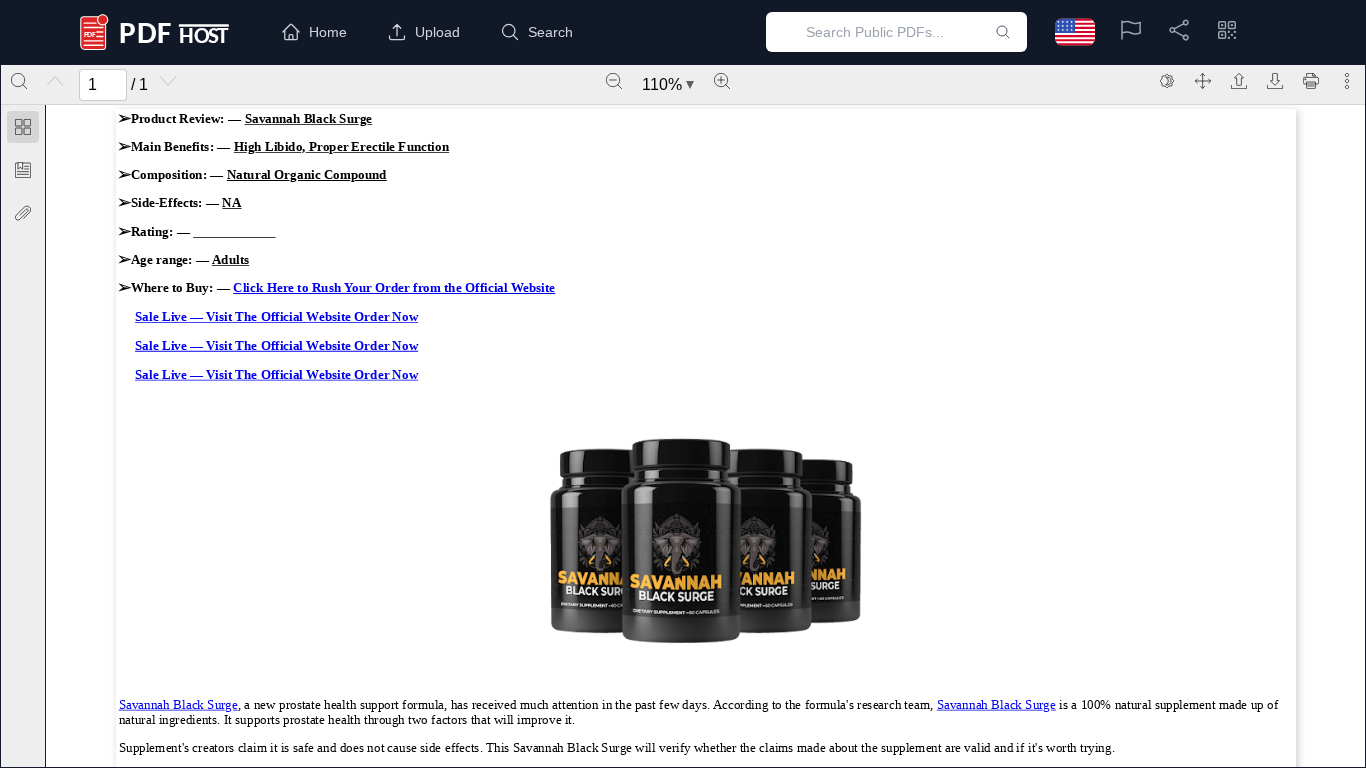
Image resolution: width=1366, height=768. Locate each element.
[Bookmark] (23, 170)
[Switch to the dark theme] (1167, 81)
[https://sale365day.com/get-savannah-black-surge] (394, 288)
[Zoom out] (614, 81)
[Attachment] (23, 213)
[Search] (19, 81)
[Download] (1275, 81)
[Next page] (168, 81)
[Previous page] (55, 81)
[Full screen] (1203, 81)
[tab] (23, 130)
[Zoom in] (722, 81)
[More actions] (1347, 81)
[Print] (1311, 81)
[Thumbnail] (23, 127)
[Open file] (1239, 81)
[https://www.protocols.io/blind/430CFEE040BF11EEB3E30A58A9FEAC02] (178, 704)
